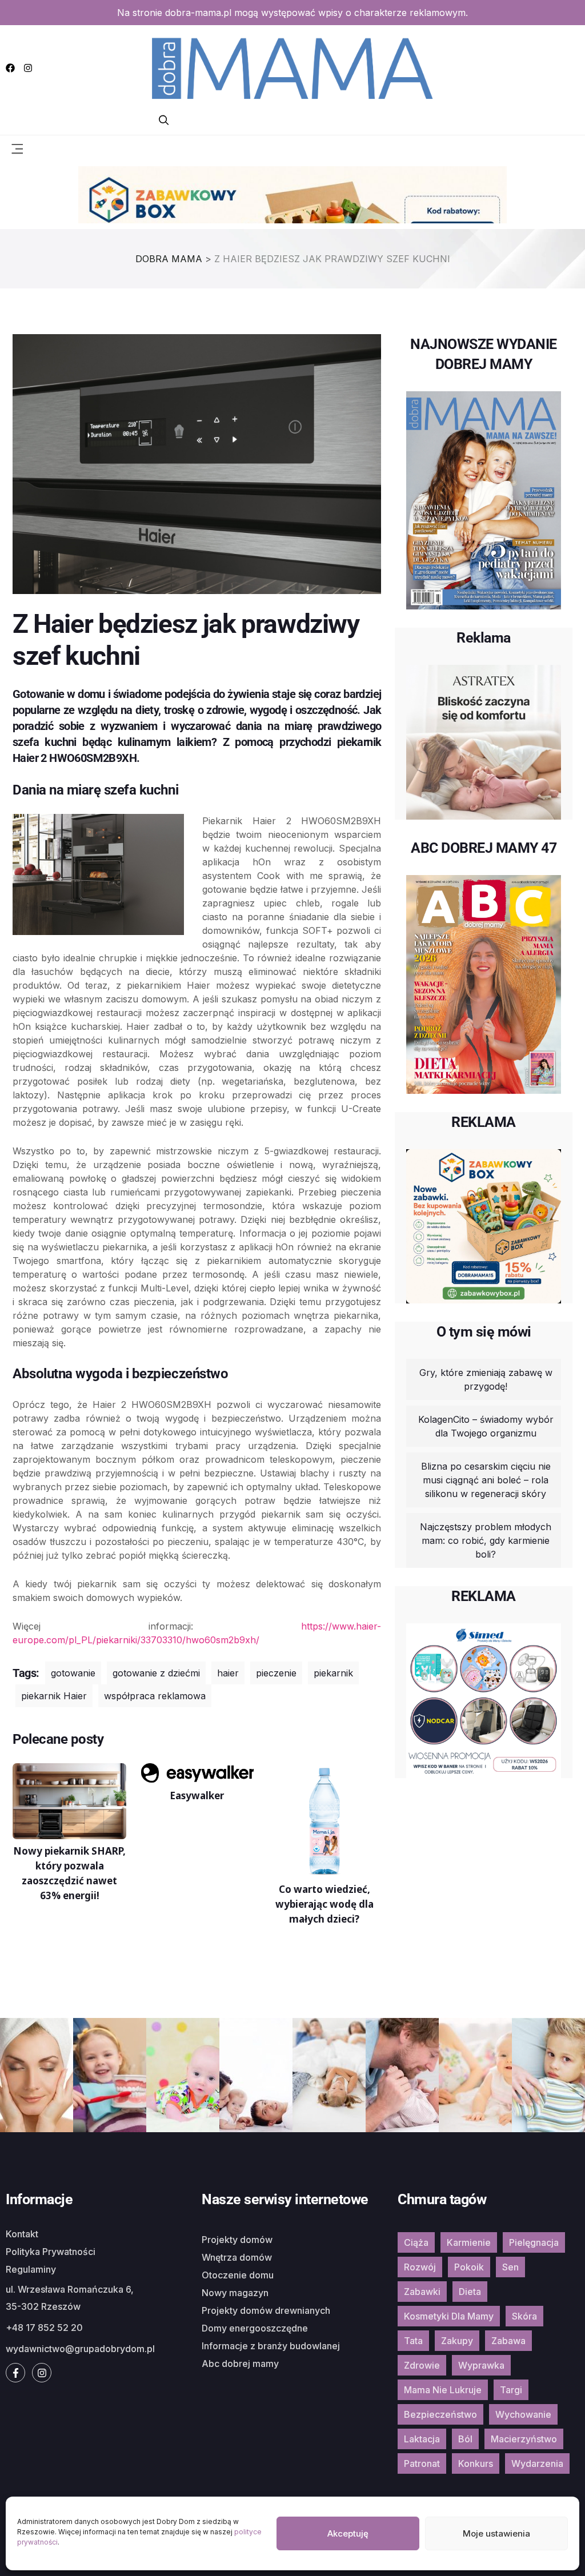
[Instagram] (28, 68)
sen (510, 2267)
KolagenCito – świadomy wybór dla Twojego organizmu (486, 1426)
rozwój (420, 2267)
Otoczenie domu (238, 2275)
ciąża (416, 2242)
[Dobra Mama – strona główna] (292, 67)
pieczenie (276, 1673)
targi (511, 2390)
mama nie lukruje (443, 2390)
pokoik (469, 2267)
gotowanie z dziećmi (156, 1673)
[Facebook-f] (15, 2373)
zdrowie (422, 2365)
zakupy (457, 2341)
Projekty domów (237, 2240)
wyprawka (481, 2365)
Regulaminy (31, 2269)
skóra (524, 2316)
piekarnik (333, 1673)
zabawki (422, 2292)
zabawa (508, 2341)
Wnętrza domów (237, 2257)
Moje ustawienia (496, 2533)
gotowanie (73, 1673)
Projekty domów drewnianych (266, 2310)
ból (465, 2439)
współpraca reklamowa (155, 1696)
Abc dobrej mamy (240, 2364)
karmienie (469, 2242)
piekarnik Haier (54, 1696)
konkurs (476, 2463)
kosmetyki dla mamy (449, 2316)
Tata (413, 2341)
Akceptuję (348, 2533)
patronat (422, 2463)
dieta (470, 2292)
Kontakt (22, 2234)
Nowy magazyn (235, 2293)
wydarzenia (537, 2463)
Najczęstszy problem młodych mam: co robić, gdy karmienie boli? (486, 1540)
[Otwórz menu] (17, 148)
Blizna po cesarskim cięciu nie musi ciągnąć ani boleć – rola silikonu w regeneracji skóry (486, 1480)
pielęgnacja (534, 2242)
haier (228, 1673)
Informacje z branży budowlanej (271, 2346)
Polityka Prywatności (51, 2252)
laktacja (422, 2439)
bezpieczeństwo (440, 2414)
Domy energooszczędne (255, 2328)
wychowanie (523, 2414)
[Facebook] (10, 68)
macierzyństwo (524, 2439)
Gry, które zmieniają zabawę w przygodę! (486, 1379)
